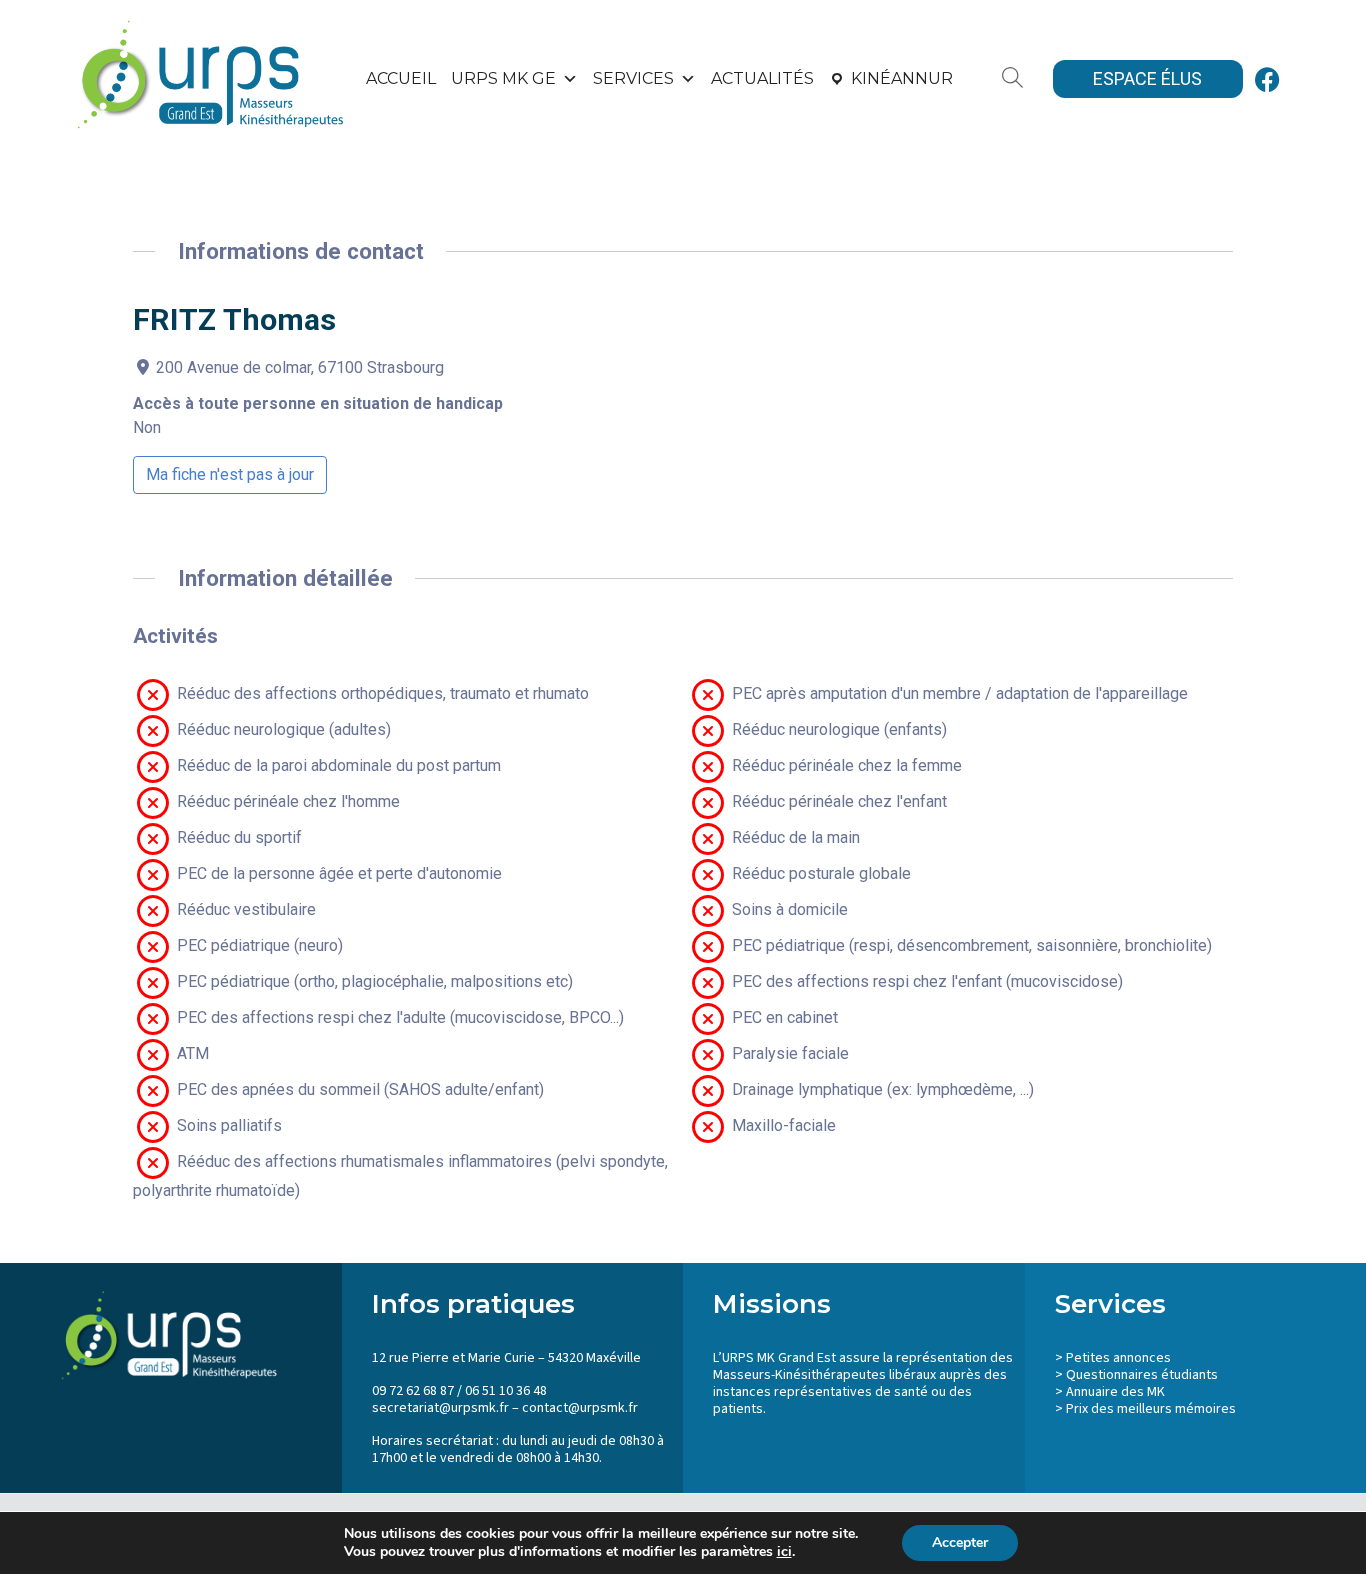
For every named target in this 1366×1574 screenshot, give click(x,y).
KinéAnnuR (902, 78)
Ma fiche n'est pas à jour (230, 474)
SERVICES (633, 78)
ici (784, 1552)
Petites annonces (1118, 1358)
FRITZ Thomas (234, 319)
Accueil (401, 78)
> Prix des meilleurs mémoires (1145, 1409)
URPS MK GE (503, 78)
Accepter (960, 1542)
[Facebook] (1268, 79)
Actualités (762, 78)
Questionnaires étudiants (1142, 1375)
